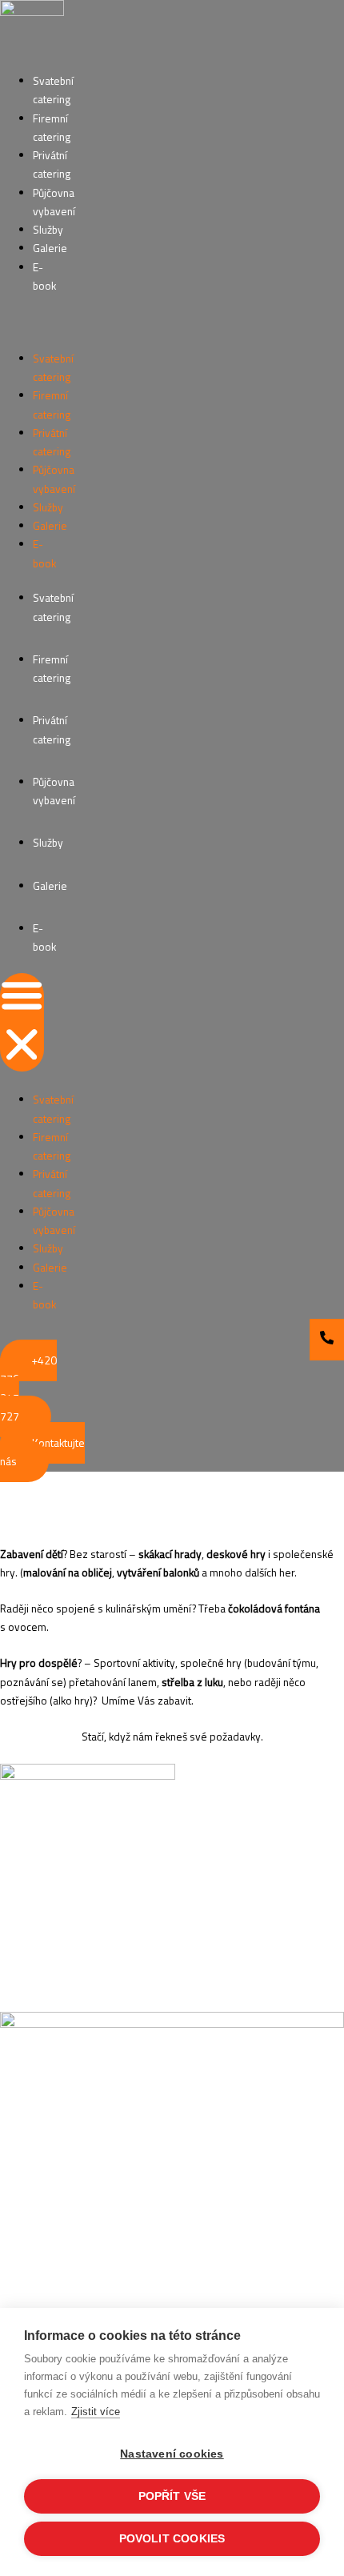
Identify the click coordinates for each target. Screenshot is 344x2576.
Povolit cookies (172, 2539)
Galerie (50, 248)
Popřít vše (172, 2496)
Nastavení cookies (172, 2454)
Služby (48, 230)
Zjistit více (96, 2412)
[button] (22, 1023)
